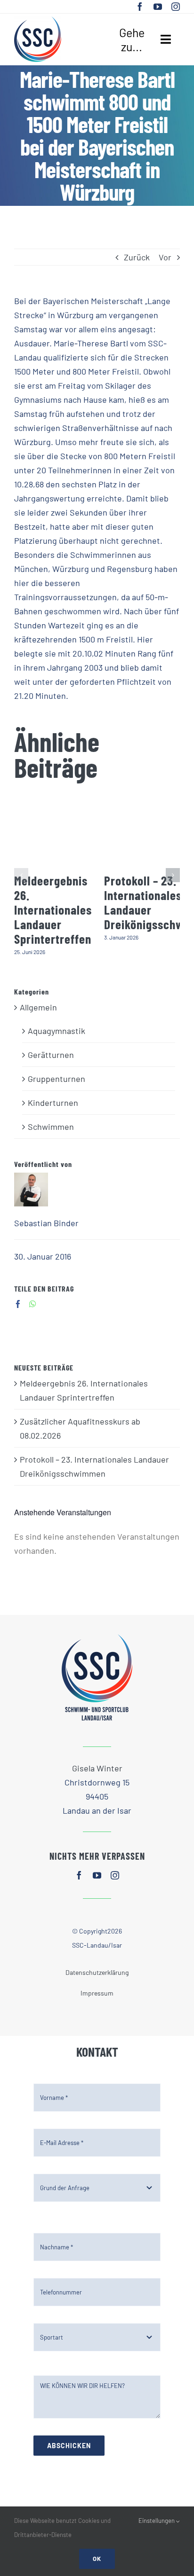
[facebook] (140, 7)
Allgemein (38, 1007)
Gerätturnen (51, 1055)
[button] (21, 875)
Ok (97, 2559)
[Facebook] (18, 1304)
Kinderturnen (53, 1103)
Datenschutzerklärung (97, 1972)
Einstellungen (157, 2521)
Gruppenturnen (57, 1079)
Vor (165, 257)
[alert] (97, 1543)
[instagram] (176, 7)
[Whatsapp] (33, 1304)
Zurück (137, 257)
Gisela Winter (97, 1768)
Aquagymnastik (57, 1031)
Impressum (97, 1993)
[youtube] (158, 7)
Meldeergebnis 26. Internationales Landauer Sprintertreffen (53, 909)
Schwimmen (51, 1127)
